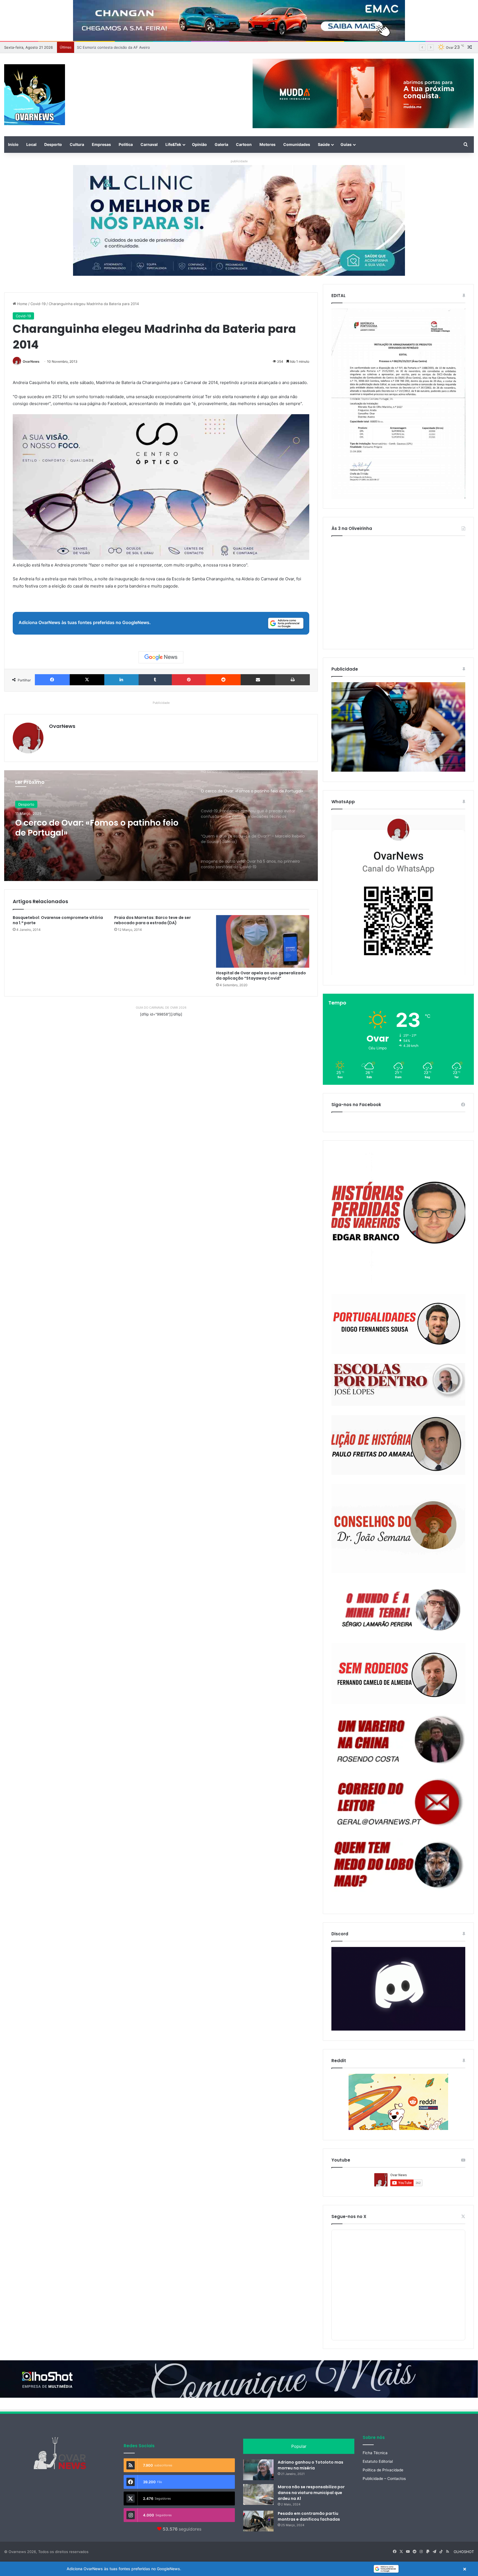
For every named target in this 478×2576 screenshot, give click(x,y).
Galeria (221, 144)
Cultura (77, 144)
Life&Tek (173, 144)
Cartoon (244, 144)
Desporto (53, 144)
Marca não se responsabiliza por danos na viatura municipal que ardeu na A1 (311, 2493)
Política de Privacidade (383, 2470)
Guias (346, 144)
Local (31, 144)
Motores (267, 144)
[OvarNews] (35, 95)
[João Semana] (398, 1529)
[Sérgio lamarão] (398, 1608)
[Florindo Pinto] (398, 1865)
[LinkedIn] (121, 680)
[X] (87, 680)
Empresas (101, 144)
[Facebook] (52, 680)
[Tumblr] (155, 680)
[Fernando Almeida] (398, 1674)
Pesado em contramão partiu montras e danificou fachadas (309, 2516)
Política (126, 144)
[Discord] (398, 1989)
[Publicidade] (398, 770)
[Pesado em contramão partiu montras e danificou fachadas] (258, 2521)
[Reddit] (223, 680)
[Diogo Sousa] (398, 1324)
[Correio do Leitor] (398, 1802)
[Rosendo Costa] (398, 1740)
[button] (239, 2569)
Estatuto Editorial (378, 2461)
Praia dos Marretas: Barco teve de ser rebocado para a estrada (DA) (153, 920)
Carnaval (149, 144)
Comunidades (297, 144)
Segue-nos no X (349, 2216)
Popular (299, 2446)
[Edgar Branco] (398, 1218)
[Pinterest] (189, 680)
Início (13, 144)
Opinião (199, 144)
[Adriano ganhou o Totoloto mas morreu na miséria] (258, 2470)
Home (22, 304)
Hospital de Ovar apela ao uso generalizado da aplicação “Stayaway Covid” (261, 976)
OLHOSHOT (464, 2552)
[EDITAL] (398, 404)
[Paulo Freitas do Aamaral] (398, 1445)
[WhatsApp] (398, 895)
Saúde (324, 144)
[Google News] (161, 657)
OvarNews (31, 361)
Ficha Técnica (375, 2453)
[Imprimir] (293, 680)
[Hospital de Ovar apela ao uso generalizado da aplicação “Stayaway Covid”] (263, 941)
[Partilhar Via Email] (258, 680)
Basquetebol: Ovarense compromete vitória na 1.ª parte (58, 920)
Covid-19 (38, 304)
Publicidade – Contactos (384, 2479)
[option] (161, 826)
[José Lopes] (398, 1385)
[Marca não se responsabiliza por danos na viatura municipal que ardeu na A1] (258, 2494)
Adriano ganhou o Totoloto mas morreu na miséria (311, 2465)
